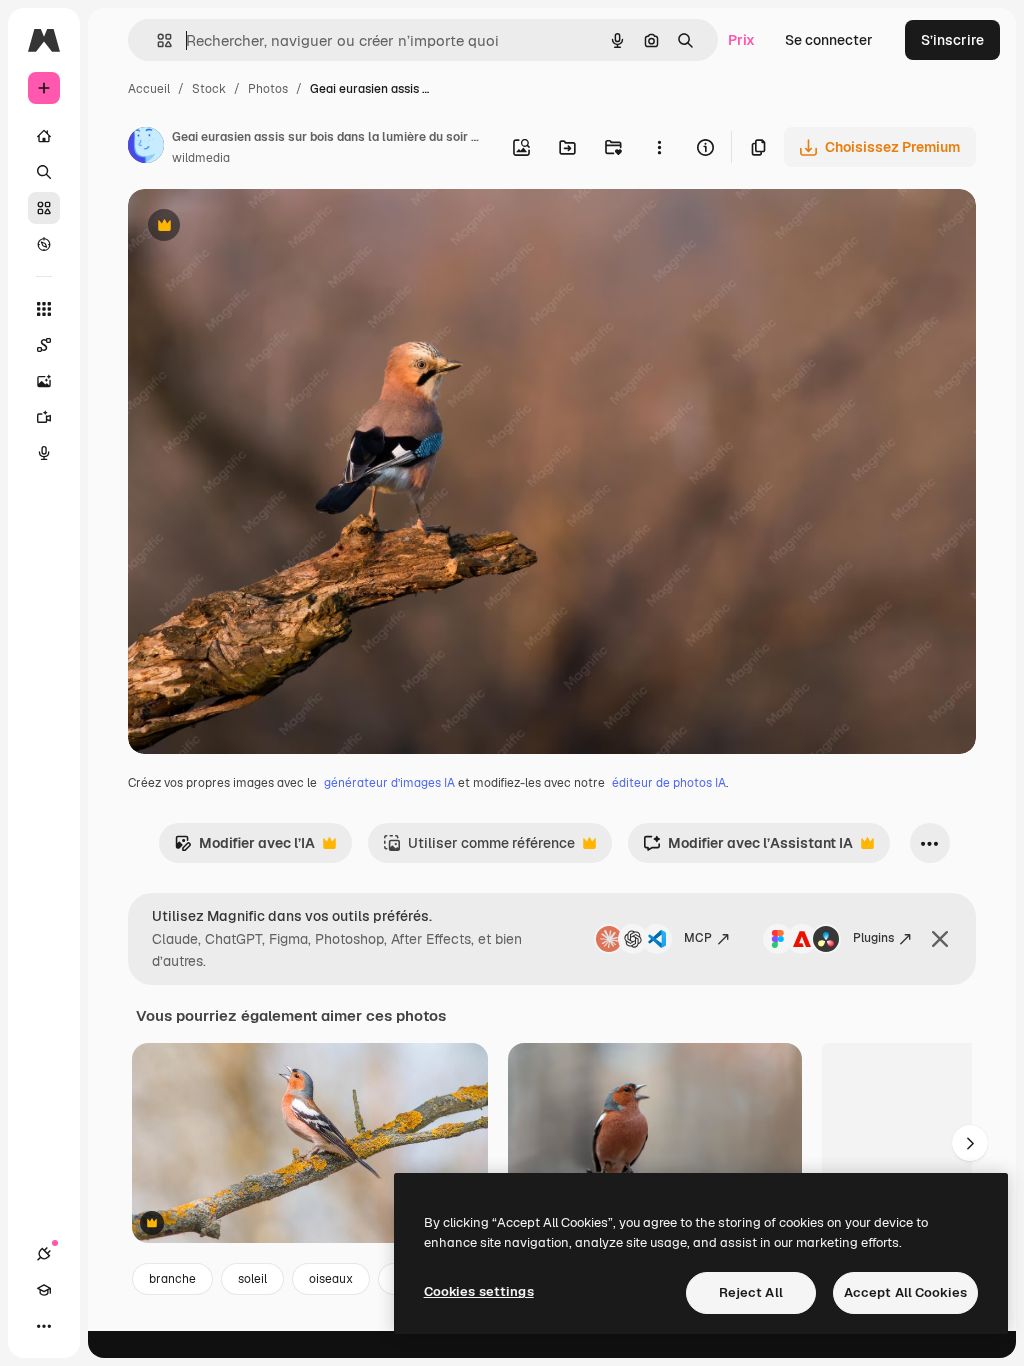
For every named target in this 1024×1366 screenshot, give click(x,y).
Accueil (149, 89)
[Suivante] (970, 1143)
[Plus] (44, 1326)
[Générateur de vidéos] (44, 417)
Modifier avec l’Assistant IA (748, 848)
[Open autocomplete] (156, 40)
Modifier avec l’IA (244, 848)
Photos (268, 89)
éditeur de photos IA (669, 783)
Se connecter (829, 40)
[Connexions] (44, 1254)
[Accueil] (44, 136)
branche (172, 1279)
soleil (252, 1279)
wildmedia (201, 158)
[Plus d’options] (659, 147)
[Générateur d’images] (44, 381)
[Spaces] (44, 345)
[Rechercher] (44, 172)
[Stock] (44, 208)
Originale (260, 227)
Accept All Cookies (905, 1292)
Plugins (873, 938)
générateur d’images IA (389, 783)
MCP (698, 938)
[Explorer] (44, 244)
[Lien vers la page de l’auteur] (146, 148)
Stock (209, 89)
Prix (741, 40)
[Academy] (44, 1290)
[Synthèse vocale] (44, 453)
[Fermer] (940, 939)
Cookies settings (479, 1291)
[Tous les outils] (44, 309)
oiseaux (331, 1279)
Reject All (751, 1292)
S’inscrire (952, 40)
